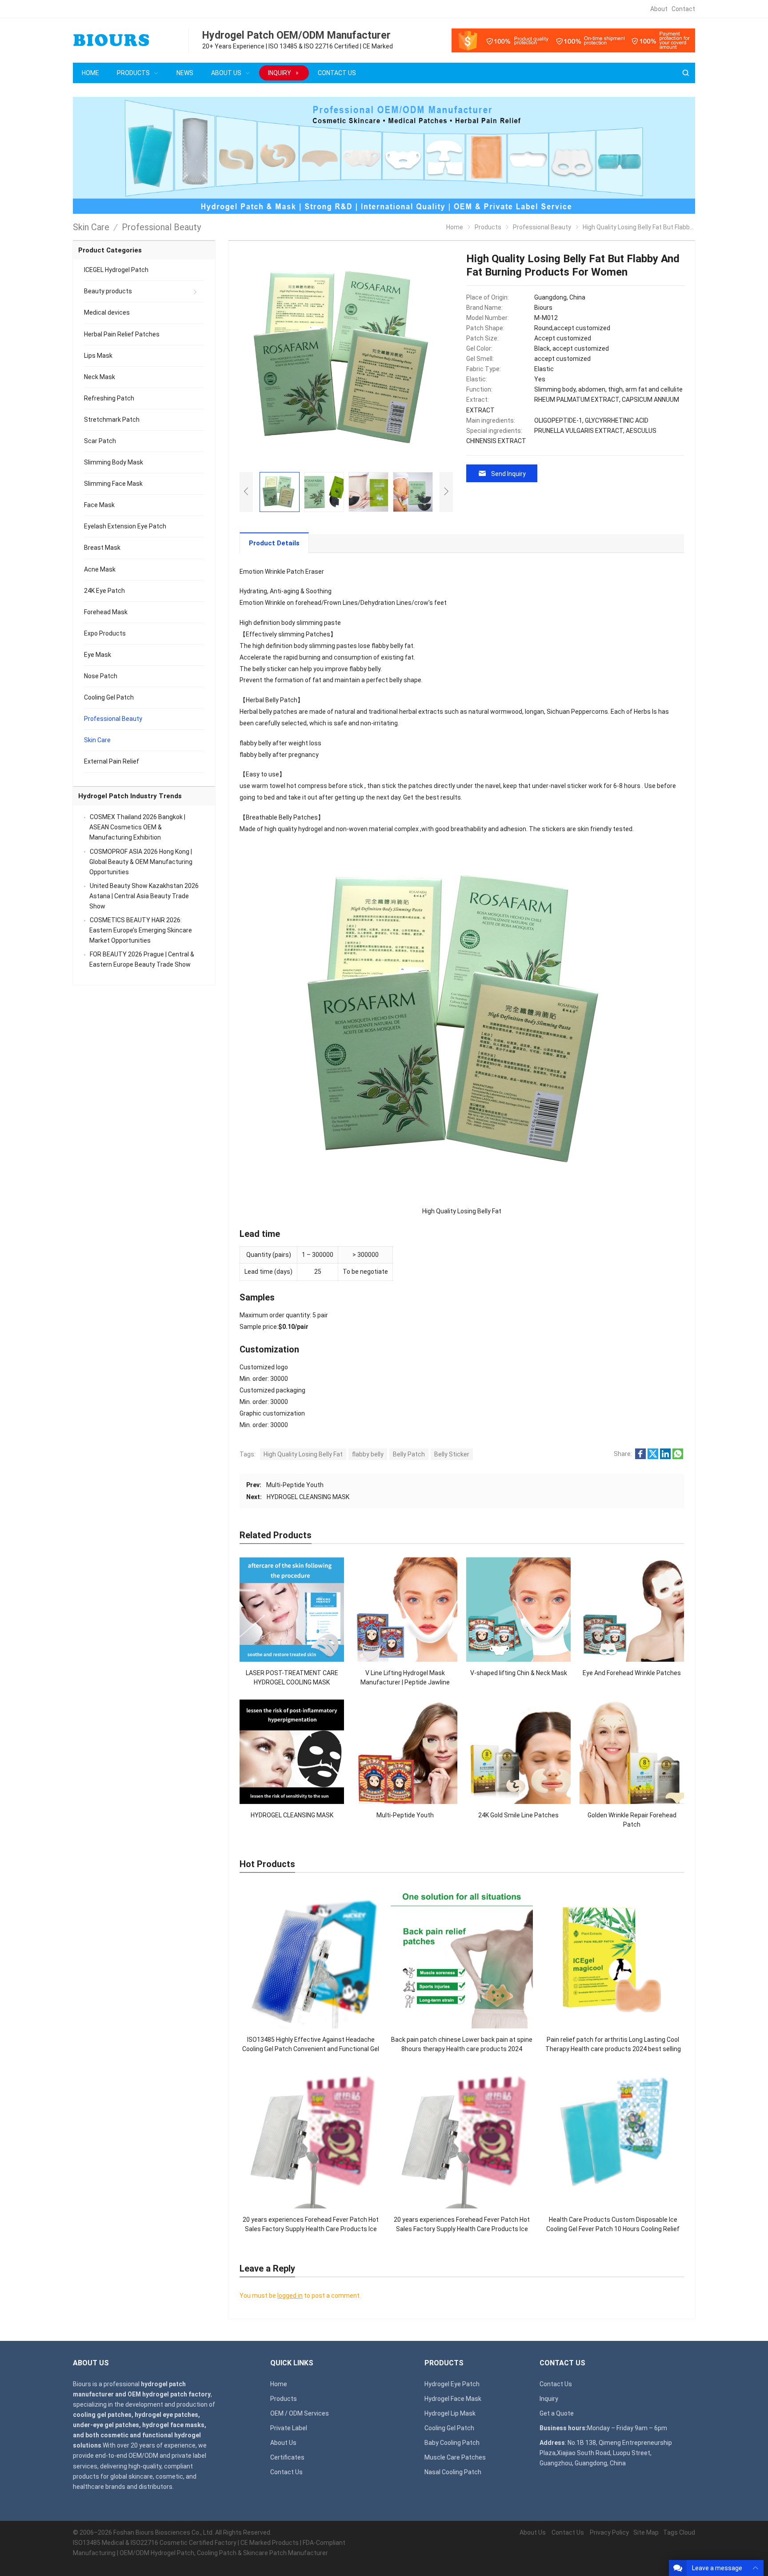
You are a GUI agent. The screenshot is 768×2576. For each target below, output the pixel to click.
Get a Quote (557, 2413)
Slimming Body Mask (114, 462)
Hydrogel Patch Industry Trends (130, 796)
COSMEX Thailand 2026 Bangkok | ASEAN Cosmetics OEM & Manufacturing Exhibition (137, 827)
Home (279, 2384)
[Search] (685, 73)
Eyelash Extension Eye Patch (125, 526)
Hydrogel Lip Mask (450, 2413)
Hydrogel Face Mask (453, 2399)
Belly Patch (409, 1454)
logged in (290, 2296)
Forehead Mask (106, 612)
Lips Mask (98, 356)
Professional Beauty (113, 719)
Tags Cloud (679, 2532)
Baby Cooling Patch (452, 2443)
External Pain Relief (112, 761)
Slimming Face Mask (113, 484)
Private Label (289, 2428)
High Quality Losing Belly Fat (303, 1454)
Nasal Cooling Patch (453, 2472)
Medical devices (107, 312)
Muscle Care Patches (455, 2457)
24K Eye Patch (104, 591)
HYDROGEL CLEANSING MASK (308, 1497)
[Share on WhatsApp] (678, 1457)
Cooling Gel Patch (109, 697)
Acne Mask (100, 569)
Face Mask (99, 505)
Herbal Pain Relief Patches (122, 334)
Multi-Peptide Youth (295, 1485)
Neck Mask (100, 377)
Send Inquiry (508, 474)
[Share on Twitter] (653, 1457)
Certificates (287, 2457)
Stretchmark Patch (112, 420)
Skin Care (97, 740)
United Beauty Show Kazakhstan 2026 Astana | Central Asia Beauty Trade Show (144, 896)
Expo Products (105, 633)
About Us (283, 2443)
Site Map (646, 2532)
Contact (683, 9)
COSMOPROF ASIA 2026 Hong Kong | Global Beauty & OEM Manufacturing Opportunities (141, 862)
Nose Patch (101, 676)
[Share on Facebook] (640, 1457)
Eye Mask (98, 655)
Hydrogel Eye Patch (452, 2384)
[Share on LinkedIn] (665, 1457)
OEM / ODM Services (300, 2413)
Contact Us (286, 2472)
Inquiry (549, 2399)
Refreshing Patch (109, 398)
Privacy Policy (609, 2532)
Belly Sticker (452, 1454)
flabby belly (368, 1454)
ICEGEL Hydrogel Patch (116, 270)
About (659, 9)
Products (284, 2399)
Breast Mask (102, 548)
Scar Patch (100, 441)
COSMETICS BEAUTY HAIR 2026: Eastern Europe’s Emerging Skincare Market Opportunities (141, 930)
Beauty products (108, 291)
